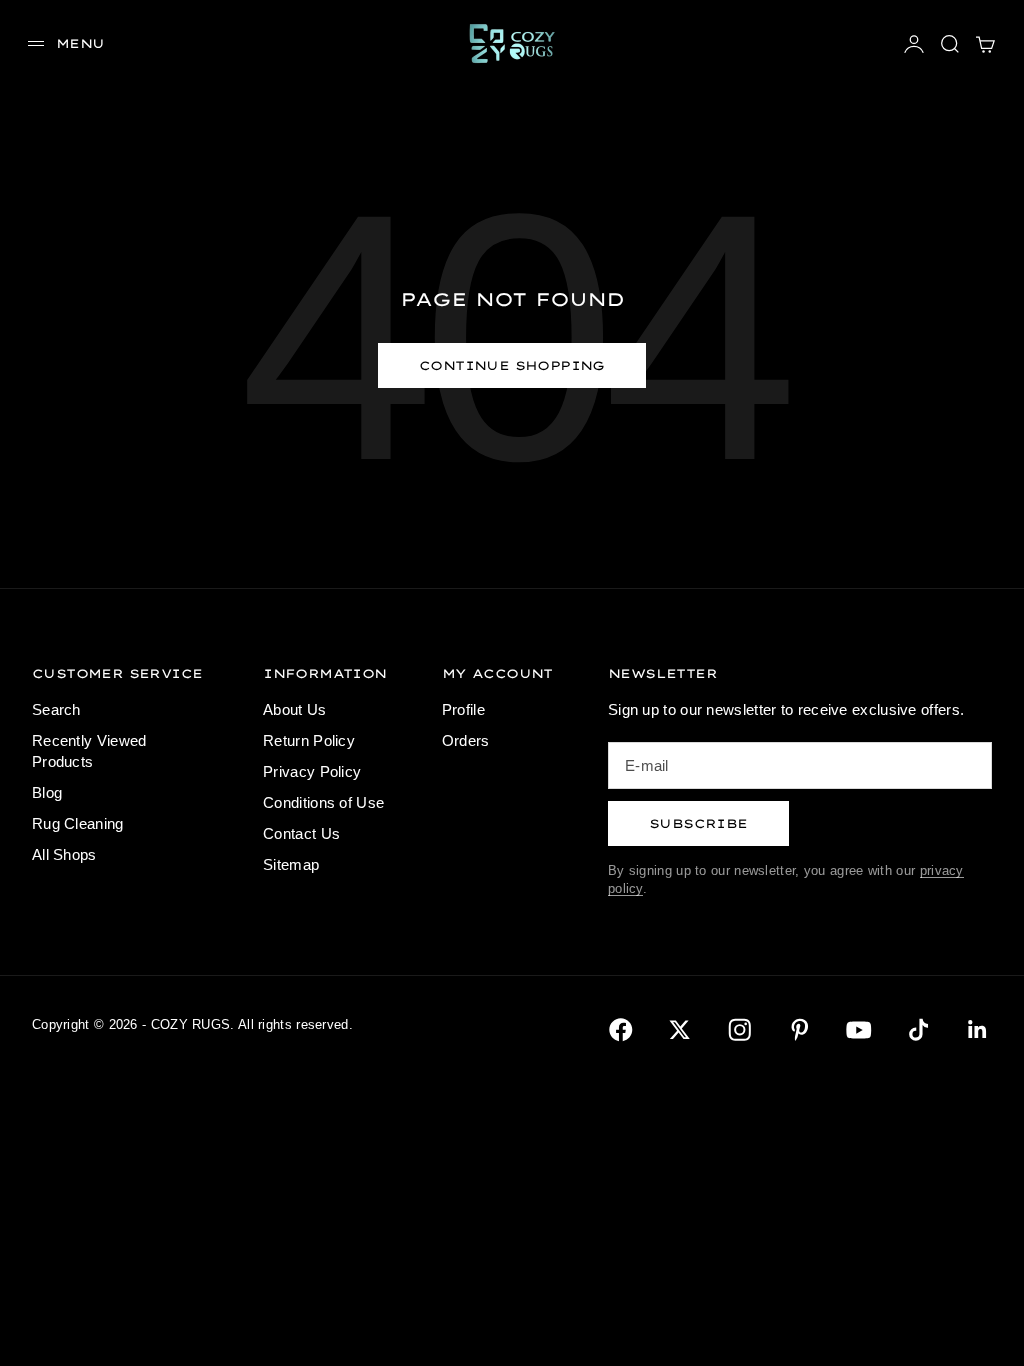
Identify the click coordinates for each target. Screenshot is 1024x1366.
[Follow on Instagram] (740, 1030)
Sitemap (291, 864)
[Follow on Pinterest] (800, 1030)
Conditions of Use (323, 802)
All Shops (64, 854)
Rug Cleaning (78, 823)
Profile (463, 709)
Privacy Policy (312, 771)
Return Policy (309, 740)
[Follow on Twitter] (680, 1030)
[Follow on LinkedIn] (978, 1030)
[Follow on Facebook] (621, 1030)
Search (56, 709)
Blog (47, 792)
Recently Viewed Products (89, 751)
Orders (466, 740)
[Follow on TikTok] (919, 1030)
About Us (294, 709)
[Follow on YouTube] (859, 1030)
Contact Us (301, 833)
